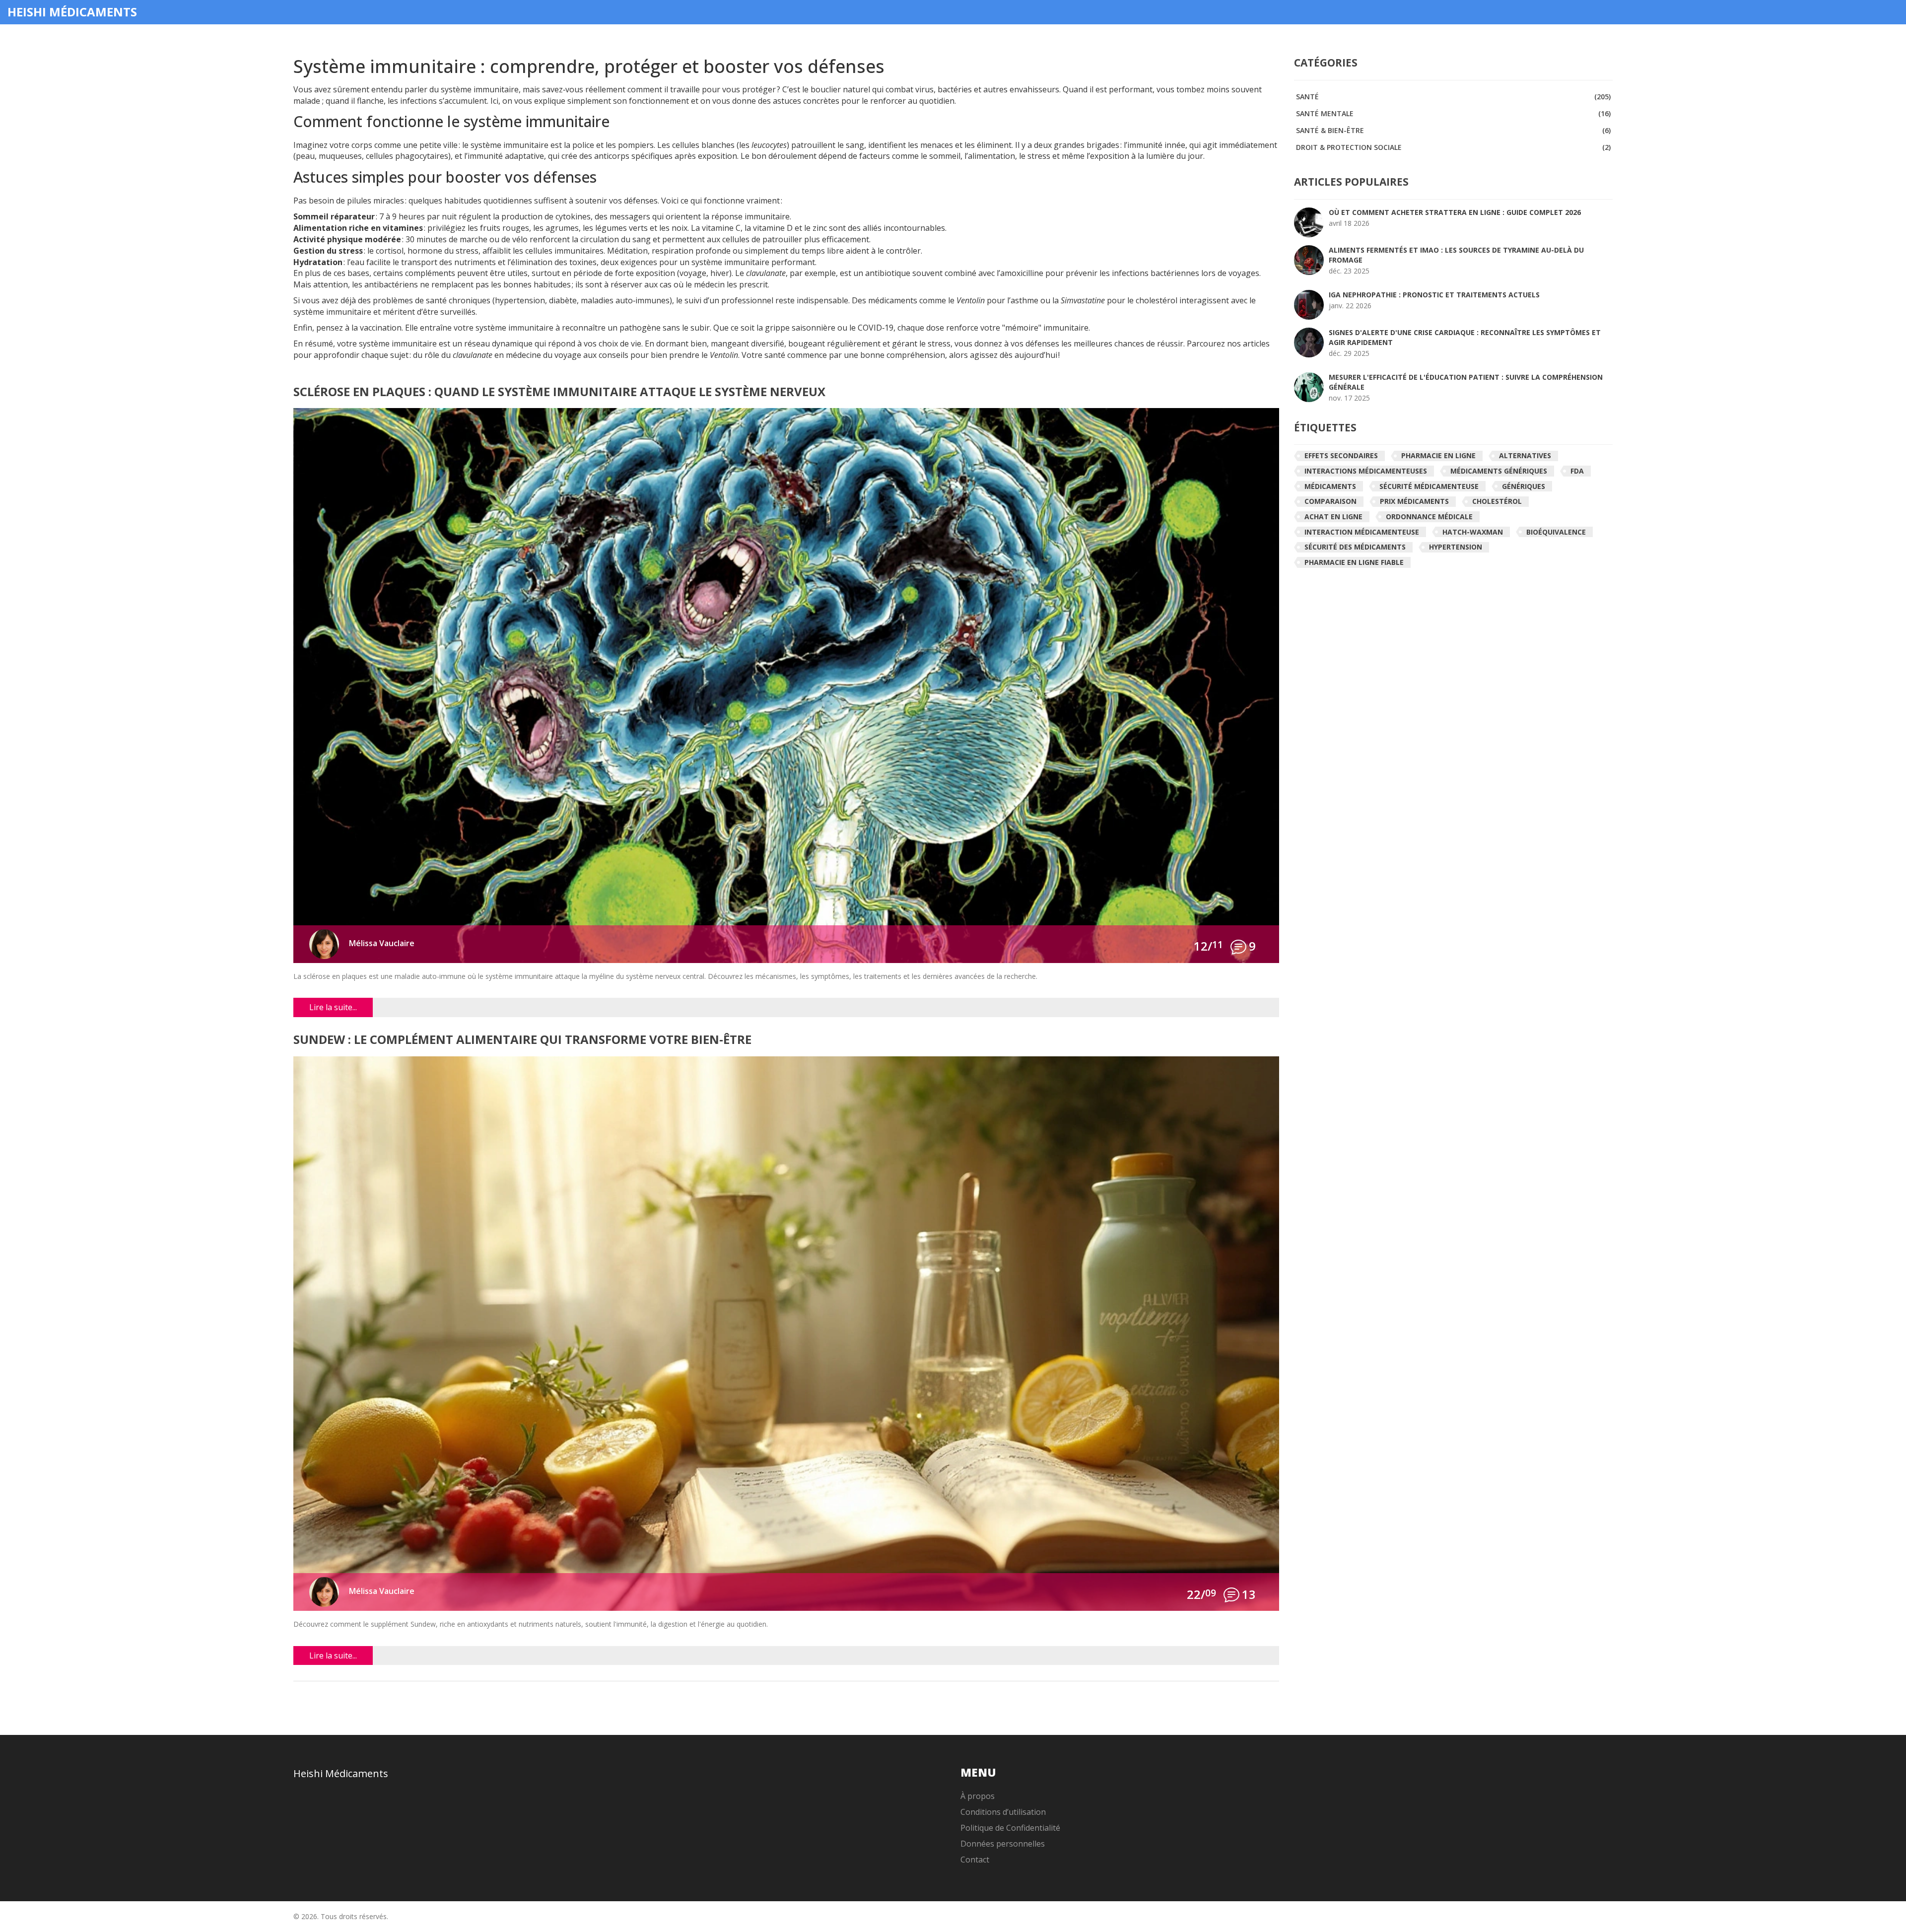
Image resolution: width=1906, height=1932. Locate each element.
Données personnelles (1003, 1844)
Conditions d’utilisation (1003, 1812)
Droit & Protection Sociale (1453, 147)
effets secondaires (1341, 455)
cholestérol (1497, 501)
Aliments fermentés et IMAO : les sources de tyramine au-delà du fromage (1456, 255)
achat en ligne (1333, 517)
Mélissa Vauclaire (382, 943)
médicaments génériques (1499, 471)
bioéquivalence (1556, 532)
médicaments (1330, 486)
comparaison (1330, 501)
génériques (1524, 486)
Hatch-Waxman (1473, 532)
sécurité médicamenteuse (1429, 486)
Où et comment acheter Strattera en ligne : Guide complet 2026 (1455, 212)
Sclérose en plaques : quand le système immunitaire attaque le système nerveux (559, 392)
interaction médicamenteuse (1362, 532)
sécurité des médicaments (1355, 547)
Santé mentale (1453, 113)
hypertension (1456, 547)
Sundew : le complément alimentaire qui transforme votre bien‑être (522, 1040)
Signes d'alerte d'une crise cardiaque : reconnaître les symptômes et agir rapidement (1465, 337)
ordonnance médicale (1429, 517)
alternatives (1525, 455)
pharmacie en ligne (1438, 455)
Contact (975, 1860)
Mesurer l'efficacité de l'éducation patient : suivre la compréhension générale (1466, 382)
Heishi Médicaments (72, 12)
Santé (1453, 97)
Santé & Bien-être (1453, 130)
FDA (1577, 471)
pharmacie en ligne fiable (1354, 562)
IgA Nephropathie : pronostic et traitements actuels (1434, 295)
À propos (978, 1796)
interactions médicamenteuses (1366, 471)
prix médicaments (1414, 501)
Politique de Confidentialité (1010, 1828)
